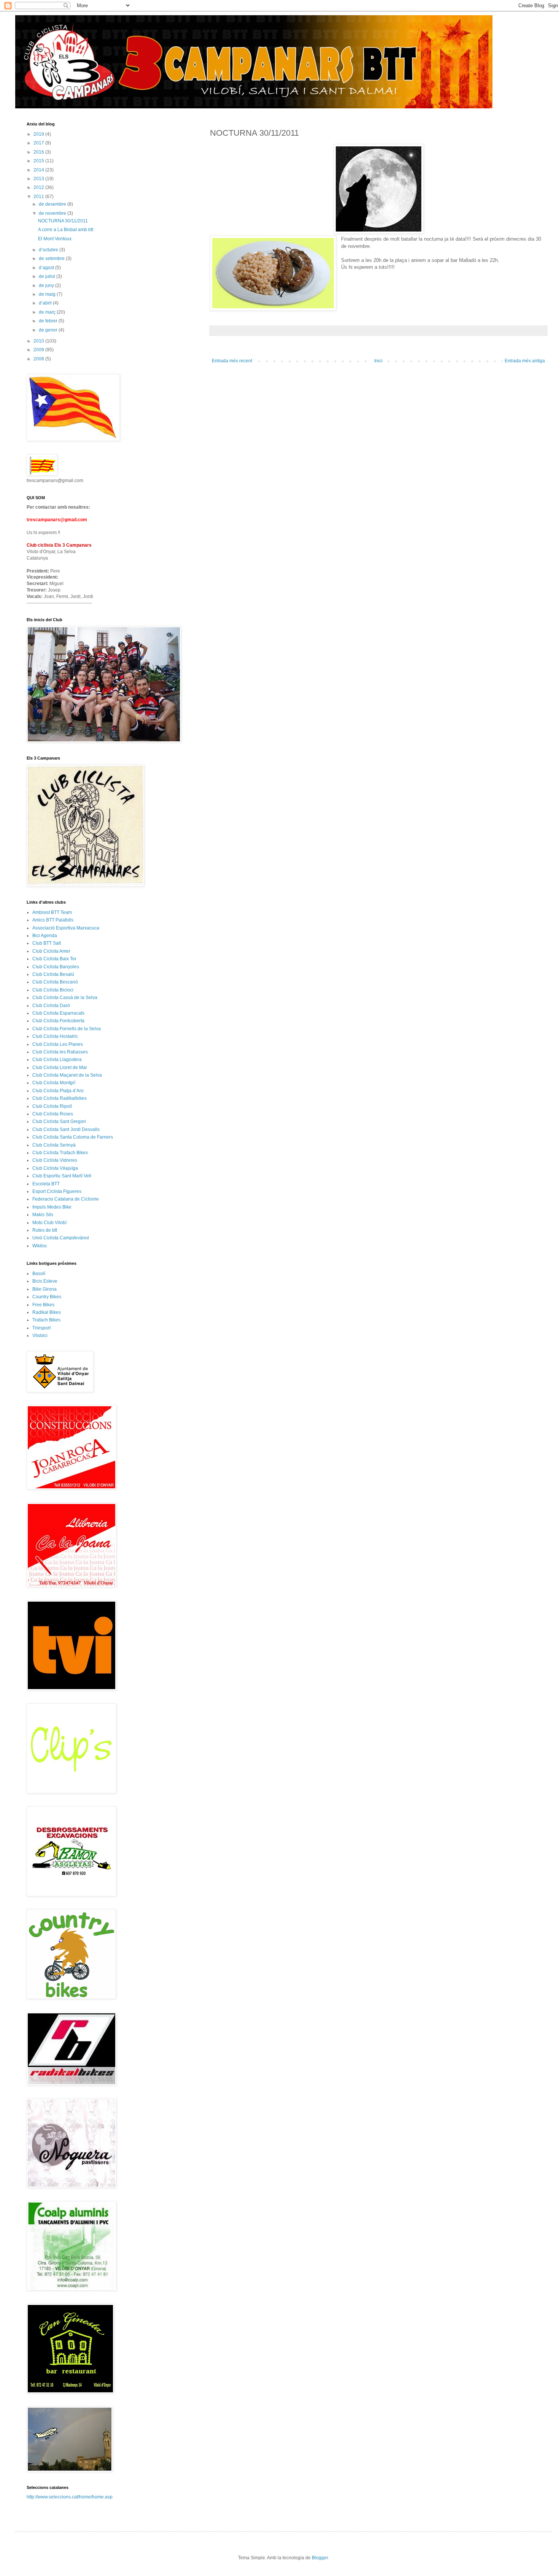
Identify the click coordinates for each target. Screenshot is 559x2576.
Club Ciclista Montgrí (54, 1083)
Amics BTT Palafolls (53, 920)
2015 (39, 161)
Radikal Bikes (47, 1312)
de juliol (48, 276)
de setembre (52, 259)
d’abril (46, 303)
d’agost (47, 268)
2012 (39, 187)
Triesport (41, 1328)
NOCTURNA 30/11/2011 (63, 221)
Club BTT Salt (47, 943)
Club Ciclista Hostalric (55, 1036)
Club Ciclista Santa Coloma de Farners (73, 1137)
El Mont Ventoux (55, 239)
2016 (39, 152)
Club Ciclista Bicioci (53, 990)
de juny (47, 286)
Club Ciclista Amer (51, 951)
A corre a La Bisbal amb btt (66, 230)
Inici (378, 361)
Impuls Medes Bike (52, 1207)
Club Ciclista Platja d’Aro (58, 1091)
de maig (48, 294)
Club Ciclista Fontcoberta (58, 1021)
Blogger (320, 2558)
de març (48, 312)
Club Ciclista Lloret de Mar (60, 1068)
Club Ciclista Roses (53, 1114)
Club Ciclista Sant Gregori (59, 1121)
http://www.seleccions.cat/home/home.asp (70, 2497)
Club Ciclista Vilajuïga (55, 1168)
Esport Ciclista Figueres (57, 1191)
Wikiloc (40, 1246)
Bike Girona (44, 1289)
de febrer (49, 321)
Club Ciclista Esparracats (58, 1013)
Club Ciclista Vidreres (55, 1160)
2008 (39, 359)
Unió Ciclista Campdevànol (61, 1238)
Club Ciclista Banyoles (56, 967)
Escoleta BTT (46, 1184)
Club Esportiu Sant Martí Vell (62, 1176)
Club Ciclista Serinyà (54, 1145)
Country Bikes (47, 1297)
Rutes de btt (45, 1230)
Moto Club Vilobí (49, 1223)
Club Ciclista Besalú (53, 974)
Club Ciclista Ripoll (52, 1106)
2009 (39, 350)
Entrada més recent (232, 361)
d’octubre (49, 250)
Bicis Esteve (45, 1281)
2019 (39, 134)
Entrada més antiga (525, 361)
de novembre (53, 213)
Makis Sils (43, 1215)
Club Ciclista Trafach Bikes (60, 1153)
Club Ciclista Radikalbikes (60, 1098)
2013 (39, 179)
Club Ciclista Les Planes (58, 1044)
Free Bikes (43, 1305)
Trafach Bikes (46, 1320)
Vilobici (40, 1336)
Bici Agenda (45, 936)
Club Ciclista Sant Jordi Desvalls (66, 1129)
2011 (39, 197)
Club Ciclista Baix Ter (54, 959)
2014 (39, 170)
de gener (49, 330)
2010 (39, 341)
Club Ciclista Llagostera (57, 1060)
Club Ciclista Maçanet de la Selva (67, 1075)
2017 (39, 143)
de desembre (53, 204)
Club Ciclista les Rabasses (60, 1052)
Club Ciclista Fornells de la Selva (67, 1029)
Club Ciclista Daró (51, 1006)
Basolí (39, 1274)
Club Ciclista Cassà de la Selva (65, 998)
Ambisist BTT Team (52, 912)
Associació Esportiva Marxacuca (66, 928)
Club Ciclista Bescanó (55, 982)
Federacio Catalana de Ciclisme (66, 1199)
